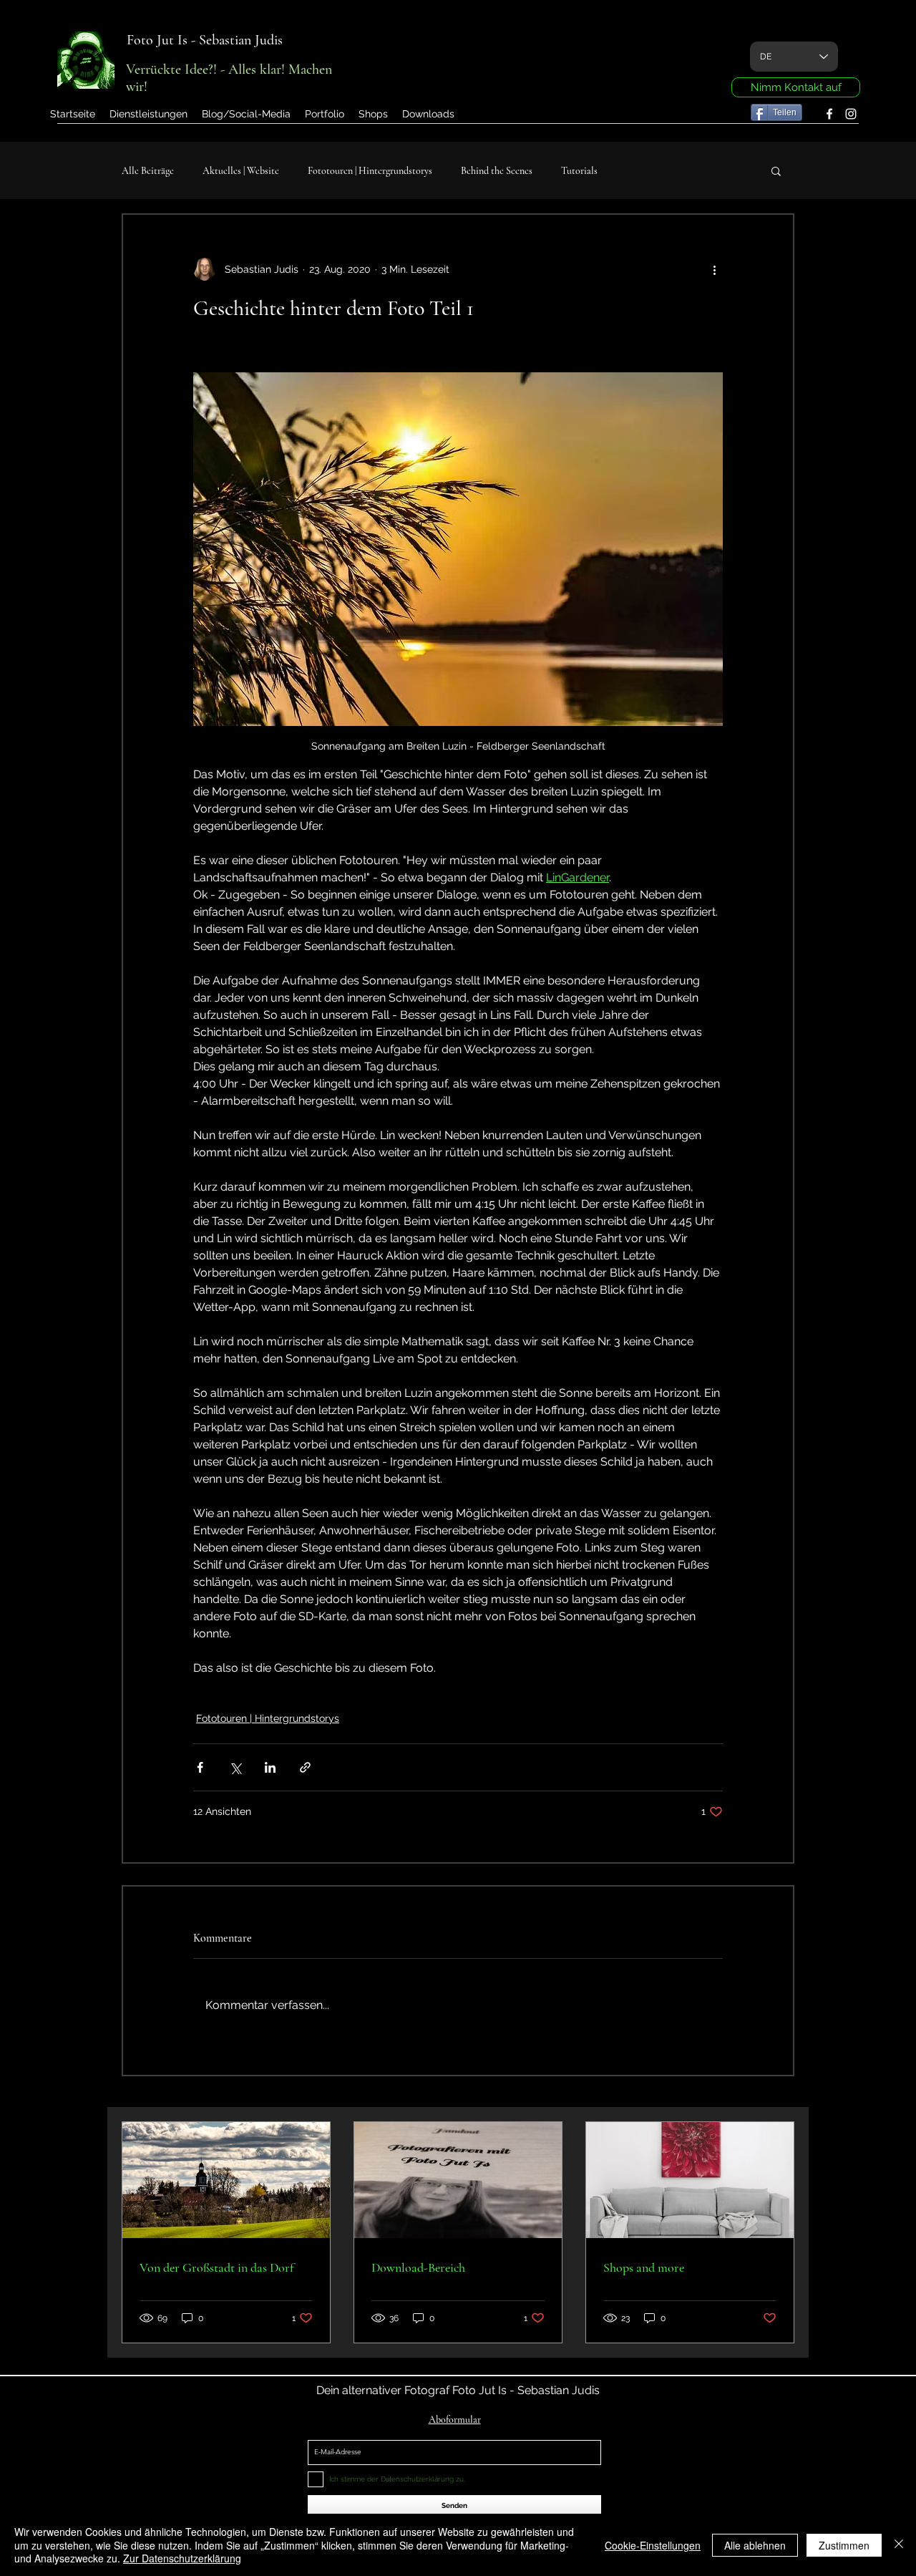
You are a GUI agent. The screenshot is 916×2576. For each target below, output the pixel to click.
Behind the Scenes (497, 171)
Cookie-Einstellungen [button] (653, 2545)
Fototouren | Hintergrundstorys (370, 171)
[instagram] (851, 114)
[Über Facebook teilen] (200, 1767)
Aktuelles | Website (241, 171)
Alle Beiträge (148, 171)
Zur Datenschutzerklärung (182, 2558)
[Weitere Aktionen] (714, 269)
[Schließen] (899, 2545)
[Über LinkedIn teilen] (270, 1767)
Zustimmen (844, 2545)
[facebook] (829, 114)
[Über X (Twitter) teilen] (235, 1767)
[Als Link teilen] (305, 1767)
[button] (325, 114)
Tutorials (579, 171)
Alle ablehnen (755, 2545)
